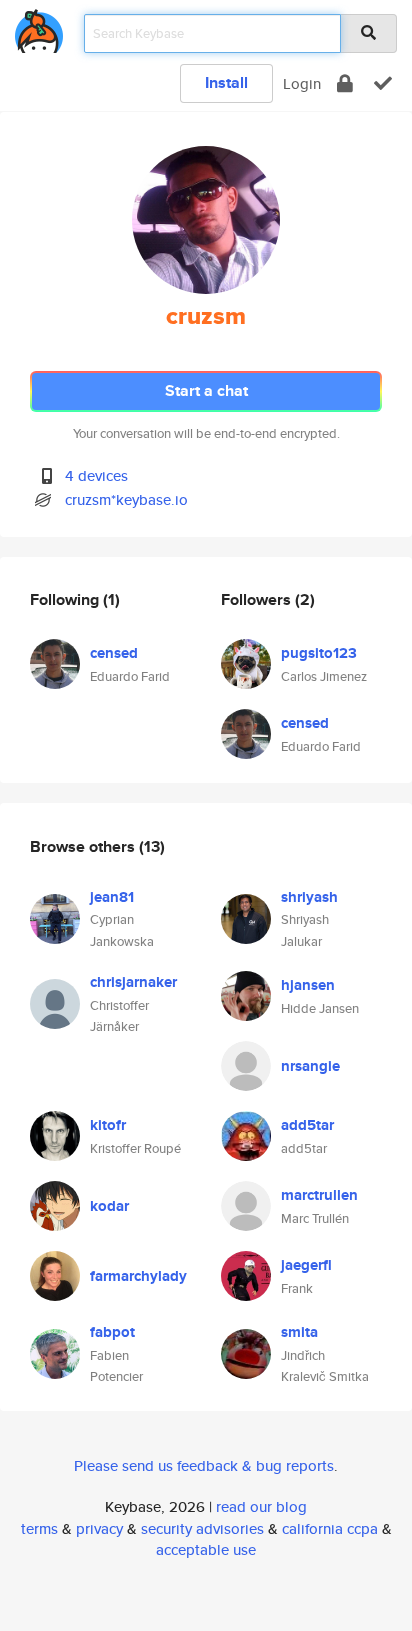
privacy (99, 1528)
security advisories (202, 1528)
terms (39, 1528)
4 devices (96, 475)
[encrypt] (345, 83)
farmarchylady (138, 1276)
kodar (109, 1206)
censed (114, 653)
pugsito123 (319, 653)
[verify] (383, 83)
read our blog (261, 1506)
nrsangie (310, 1066)
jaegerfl (306, 1265)
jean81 (112, 897)
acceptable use (206, 1549)
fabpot (112, 1332)
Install (226, 82)
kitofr (108, 1125)
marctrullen (319, 1195)
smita (299, 1332)
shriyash (309, 897)
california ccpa (330, 1528)
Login (302, 83)
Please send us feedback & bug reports (204, 1465)
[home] (39, 27)
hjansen (308, 985)
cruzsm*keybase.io (126, 499)
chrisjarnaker (133, 982)
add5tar (307, 1125)
